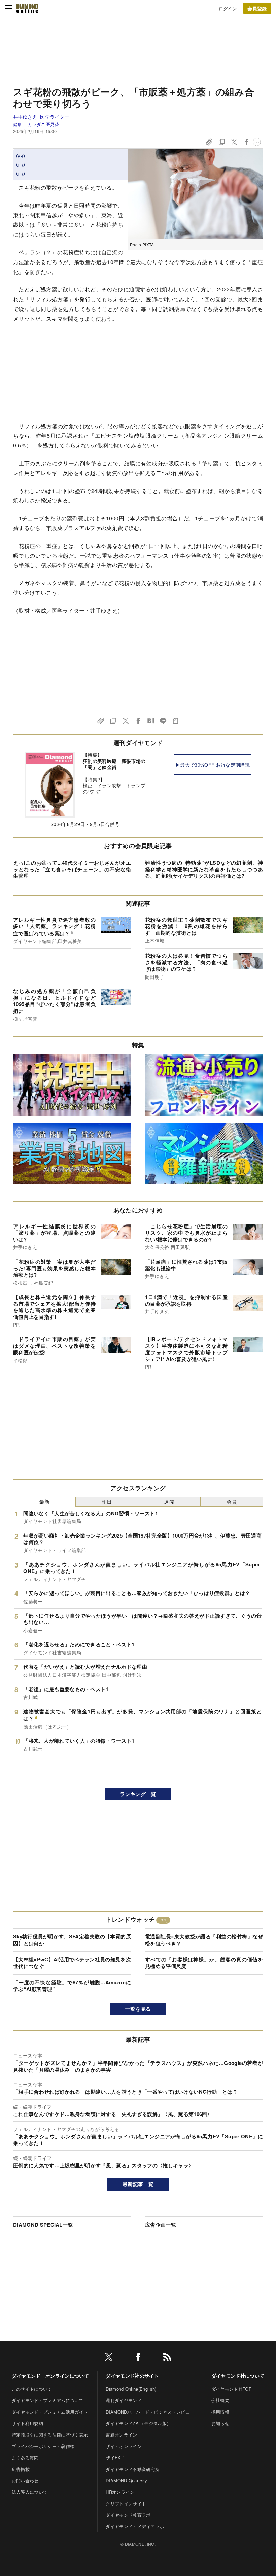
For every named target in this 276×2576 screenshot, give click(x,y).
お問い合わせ (25, 2480)
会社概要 (220, 2400)
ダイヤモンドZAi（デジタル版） (138, 2423)
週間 (169, 1502)
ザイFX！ (115, 2458)
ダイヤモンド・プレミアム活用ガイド (50, 2412)
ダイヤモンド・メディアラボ (135, 2526)
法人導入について (30, 2492)
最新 (45, 1502)
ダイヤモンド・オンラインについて (50, 2376)
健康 (18, 124)
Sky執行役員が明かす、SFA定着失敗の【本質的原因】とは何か (72, 1940)
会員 (232, 1502)
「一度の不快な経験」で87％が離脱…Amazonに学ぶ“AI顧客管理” (72, 1986)
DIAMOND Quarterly (126, 2480)
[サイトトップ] (27, 8)
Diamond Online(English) (131, 2389)
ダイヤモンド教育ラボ (128, 2515)
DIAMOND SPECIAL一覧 (43, 2225)
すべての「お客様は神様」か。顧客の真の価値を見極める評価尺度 (204, 1963)
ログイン (228, 9)
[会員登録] (257, 8)
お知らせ (220, 2423)
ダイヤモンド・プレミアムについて (48, 2400)
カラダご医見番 (43, 124)
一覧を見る (138, 2009)
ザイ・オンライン (124, 2446)
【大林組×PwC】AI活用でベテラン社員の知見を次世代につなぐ (72, 1963)
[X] (109, 2358)
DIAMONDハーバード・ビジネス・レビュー (150, 2412)
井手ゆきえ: (41, 117)
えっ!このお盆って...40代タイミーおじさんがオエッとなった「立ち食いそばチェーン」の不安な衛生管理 (72, 869)
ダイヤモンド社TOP (232, 2389)
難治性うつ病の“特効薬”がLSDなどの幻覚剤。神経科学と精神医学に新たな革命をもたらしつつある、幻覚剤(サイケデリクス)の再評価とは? (204, 869)
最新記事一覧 (138, 2184)
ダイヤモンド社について (238, 2376)
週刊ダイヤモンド (124, 2400)
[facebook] (138, 2358)
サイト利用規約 (27, 2423)
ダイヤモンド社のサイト (132, 2376)
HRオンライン (120, 2492)
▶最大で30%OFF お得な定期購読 (213, 765)
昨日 (107, 1502)
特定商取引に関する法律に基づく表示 (50, 2435)
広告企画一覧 (161, 2225)
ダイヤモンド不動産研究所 (133, 2469)
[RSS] (167, 2358)
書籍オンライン (121, 2435)
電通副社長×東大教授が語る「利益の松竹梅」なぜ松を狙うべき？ (204, 1940)
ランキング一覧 (138, 1794)
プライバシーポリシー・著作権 (43, 2446)
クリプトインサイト (126, 2503)
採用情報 (220, 2412)
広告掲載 (21, 2469)
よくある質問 (25, 2458)
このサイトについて (32, 2389)
